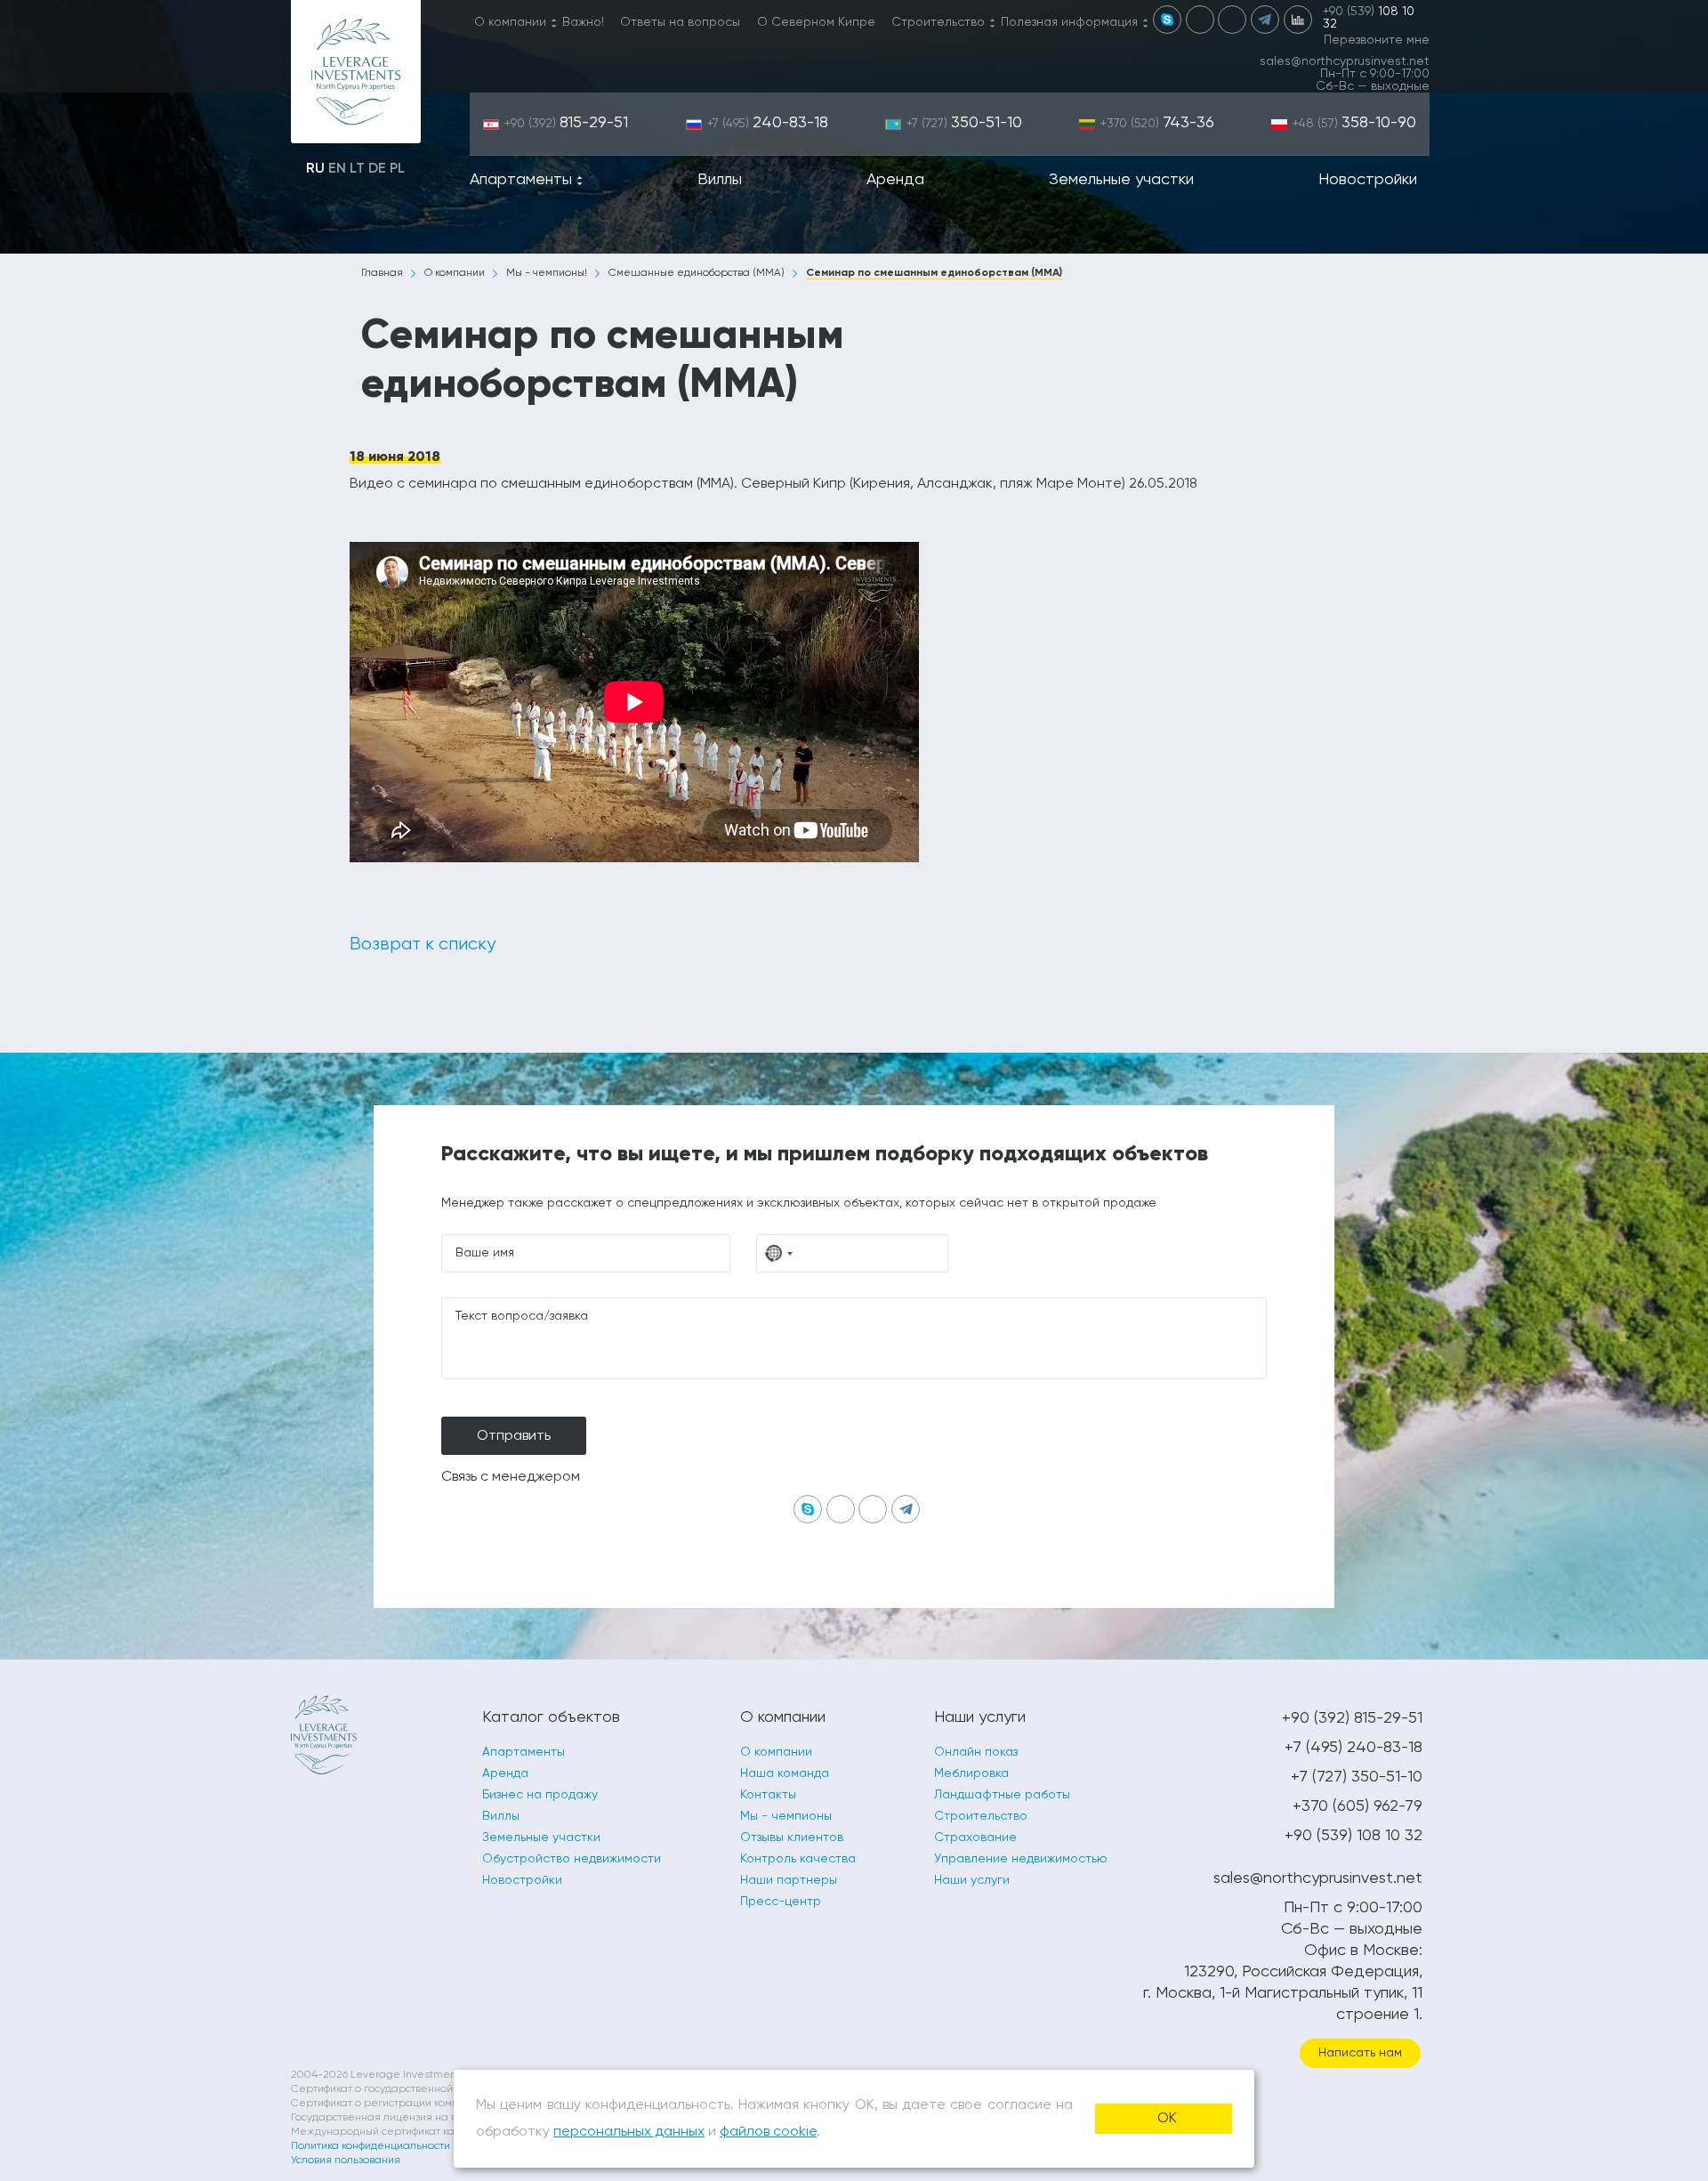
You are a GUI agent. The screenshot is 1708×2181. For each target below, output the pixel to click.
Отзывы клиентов (792, 1838)
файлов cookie (768, 2132)
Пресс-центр (781, 1902)
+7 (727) (964, 124)
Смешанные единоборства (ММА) (697, 273)
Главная (382, 273)
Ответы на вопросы (680, 22)
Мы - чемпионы (786, 1816)
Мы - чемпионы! (547, 273)
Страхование (975, 1838)
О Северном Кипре (816, 22)
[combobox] (779, 1253)
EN (337, 169)
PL (397, 169)
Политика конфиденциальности (371, 2146)
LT (357, 169)
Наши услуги (972, 1880)
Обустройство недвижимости (572, 1859)
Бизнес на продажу (540, 1795)
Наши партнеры (789, 1880)
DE (377, 169)
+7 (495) (768, 124)
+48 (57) (1354, 124)
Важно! (583, 22)
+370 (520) (1157, 124)
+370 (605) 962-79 (1358, 1806)
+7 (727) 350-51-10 (1357, 1777)
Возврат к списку (423, 945)
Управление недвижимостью (1021, 1859)
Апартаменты (521, 180)
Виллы (720, 180)
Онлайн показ (976, 1752)
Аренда (895, 180)
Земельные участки (1121, 180)
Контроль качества (798, 1859)
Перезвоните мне (1377, 40)
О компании (510, 22)
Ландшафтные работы (1002, 1795)
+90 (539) (1369, 18)
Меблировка (971, 1773)
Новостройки (1368, 180)
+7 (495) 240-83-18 (1354, 1748)
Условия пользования (346, 2161)
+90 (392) (566, 124)
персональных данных (629, 2132)
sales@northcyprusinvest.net (1345, 61)
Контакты (768, 1795)
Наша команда (785, 1773)
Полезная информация (1069, 22)
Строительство (938, 22)
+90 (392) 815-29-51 (1352, 1718)
